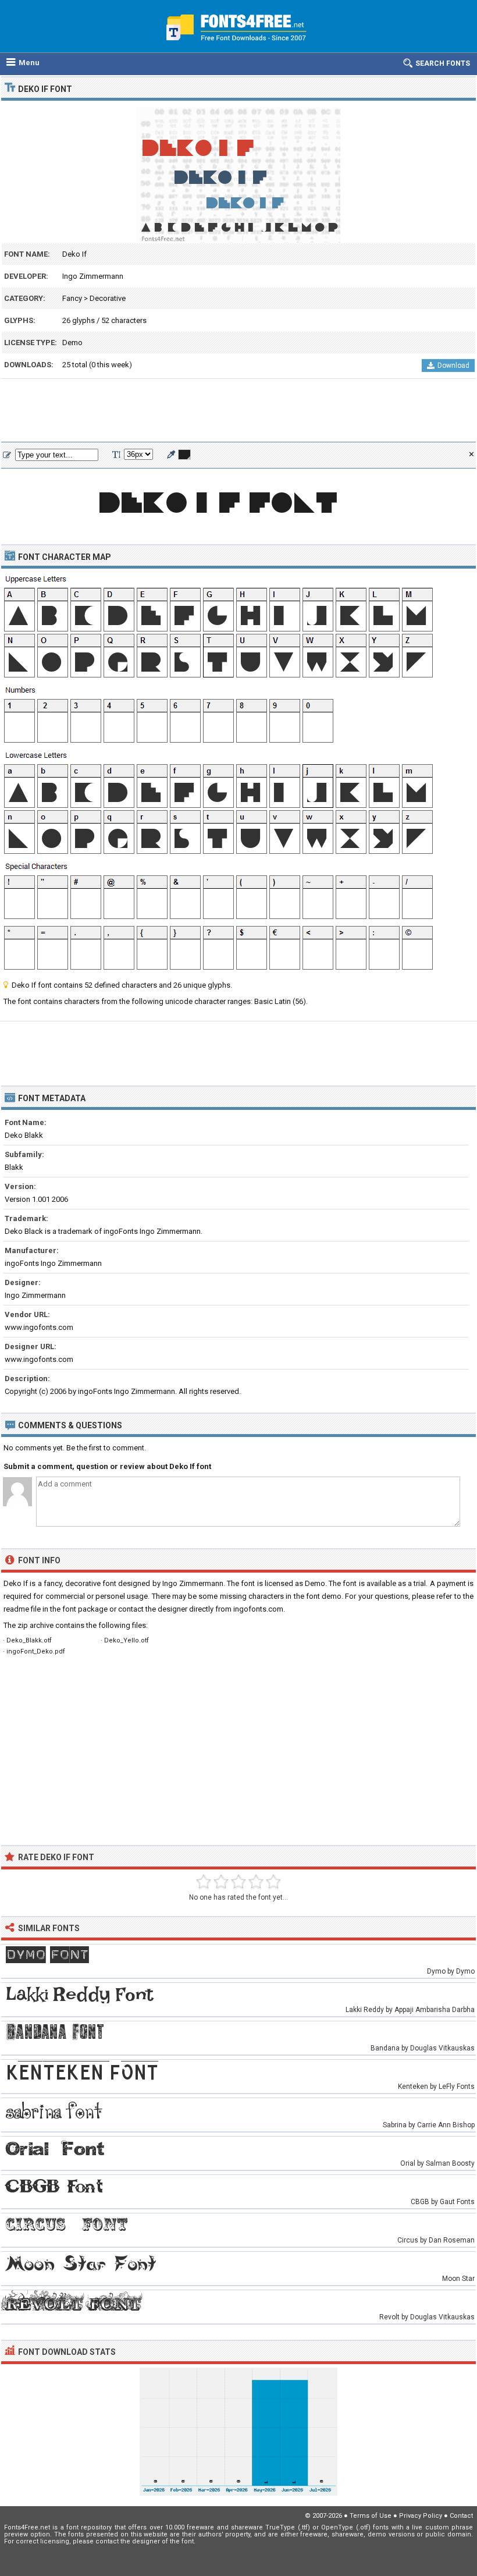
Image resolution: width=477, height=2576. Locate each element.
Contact (461, 2516)
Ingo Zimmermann (93, 276)
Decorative (108, 298)
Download (453, 366)
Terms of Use (371, 2516)
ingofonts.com (258, 1609)
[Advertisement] (238, 411)
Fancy (72, 298)
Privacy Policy (421, 2516)
